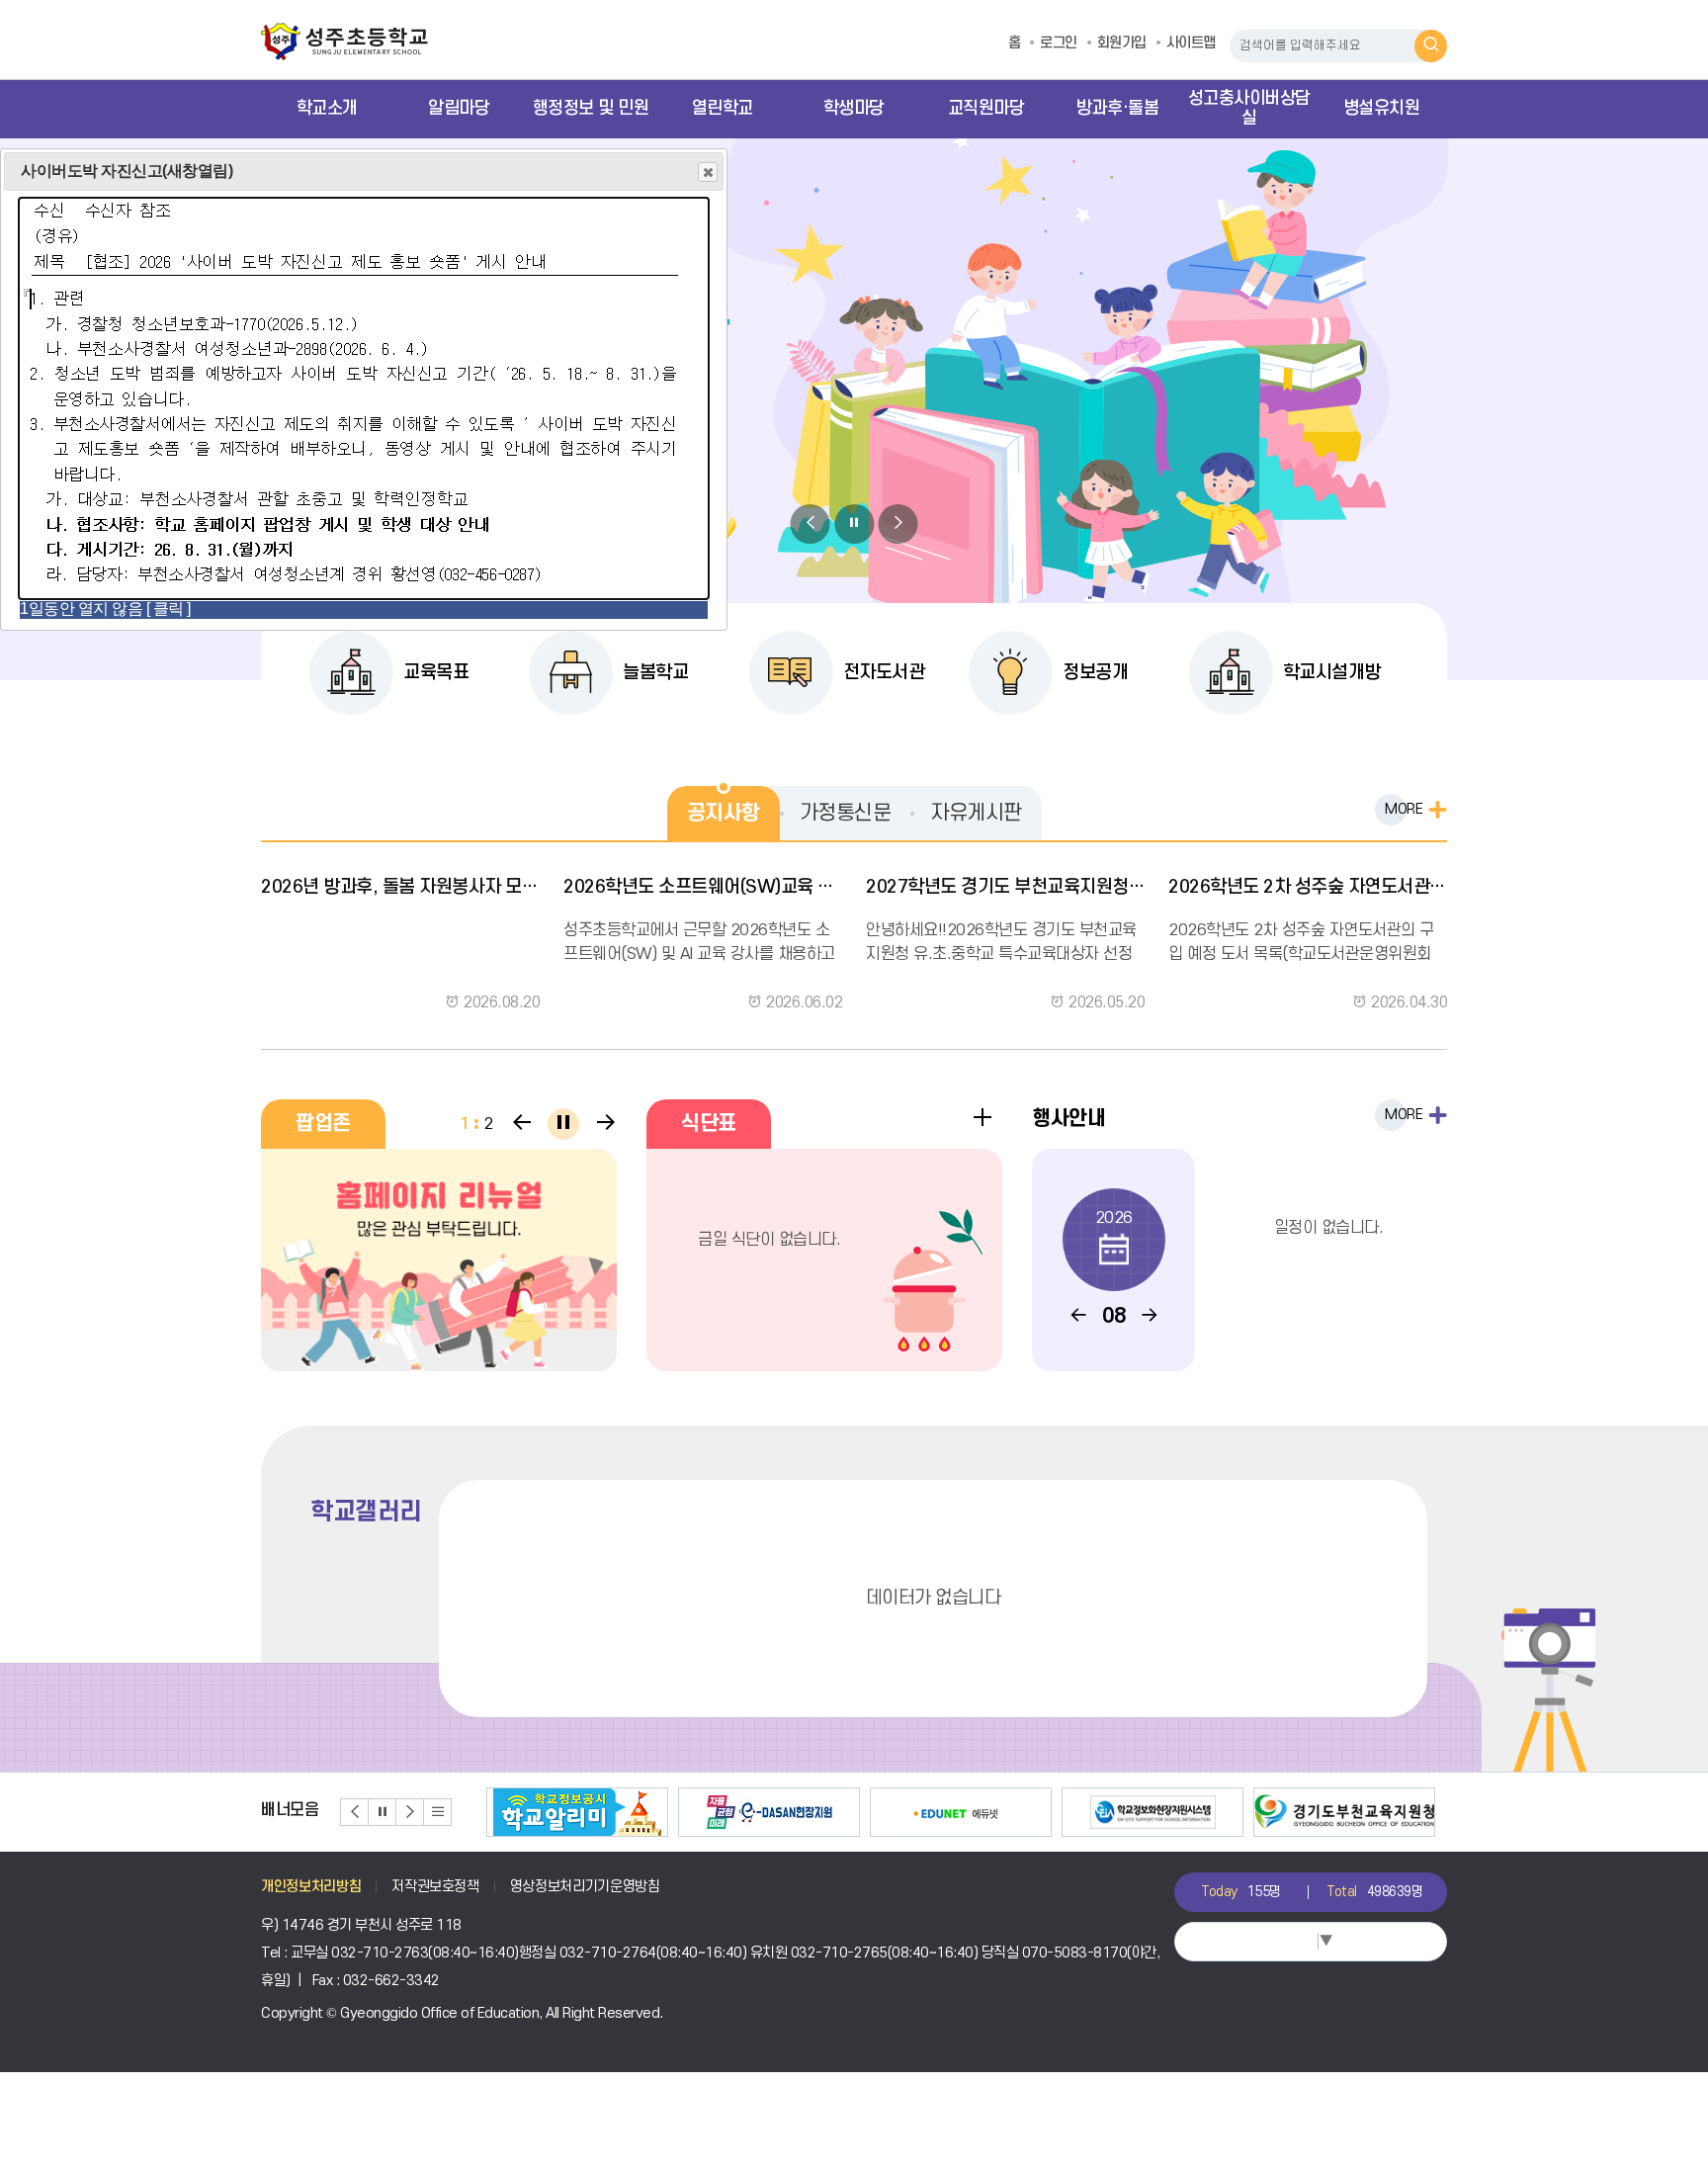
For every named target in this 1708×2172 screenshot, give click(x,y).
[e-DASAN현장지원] (769, 1812)
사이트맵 (1191, 43)
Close (708, 172)
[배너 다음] (410, 1812)
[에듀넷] (961, 1812)
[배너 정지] (383, 1812)
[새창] (439, 1260)
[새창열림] (364, 590)
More (1404, 809)
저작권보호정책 (435, 1887)
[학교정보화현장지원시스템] (1153, 1812)
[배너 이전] (355, 1812)
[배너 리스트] (438, 1812)
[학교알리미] (577, 1812)
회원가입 (1122, 43)
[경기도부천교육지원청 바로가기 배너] (1344, 1812)
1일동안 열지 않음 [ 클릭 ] (105, 608)
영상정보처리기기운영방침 (585, 1887)
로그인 (1059, 43)
